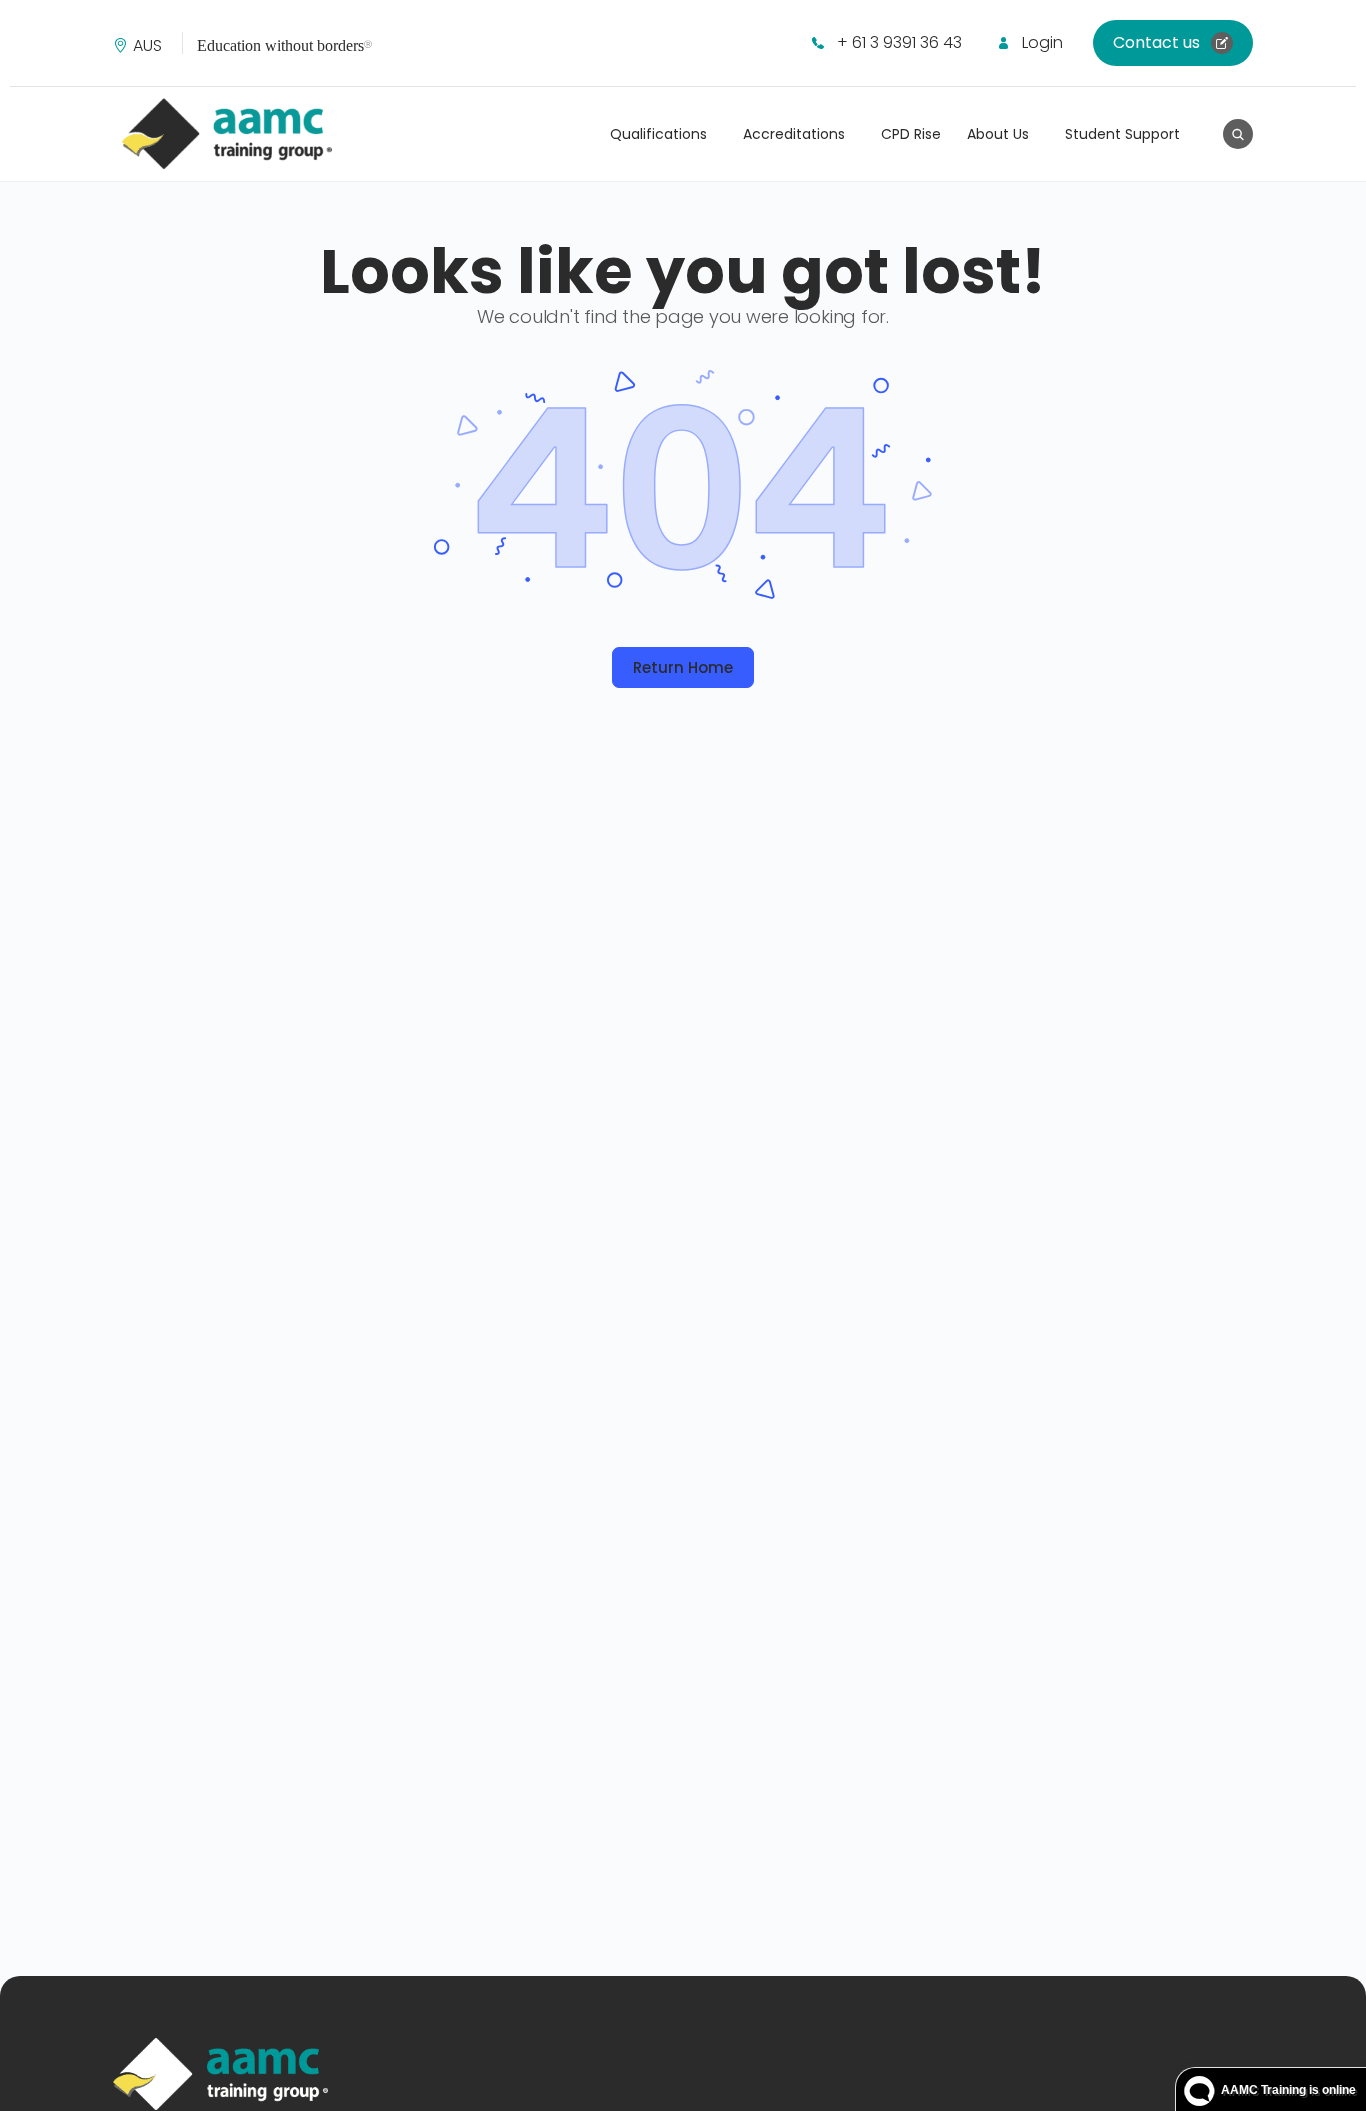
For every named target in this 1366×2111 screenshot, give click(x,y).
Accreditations (794, 134)
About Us (998, 134)
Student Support (1122, 134)
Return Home (683, 667)
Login (1042, 42)
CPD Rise (911, 134)
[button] (152, 46)
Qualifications (658, 134)
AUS (147, 46)
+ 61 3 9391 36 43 (899, 42)
